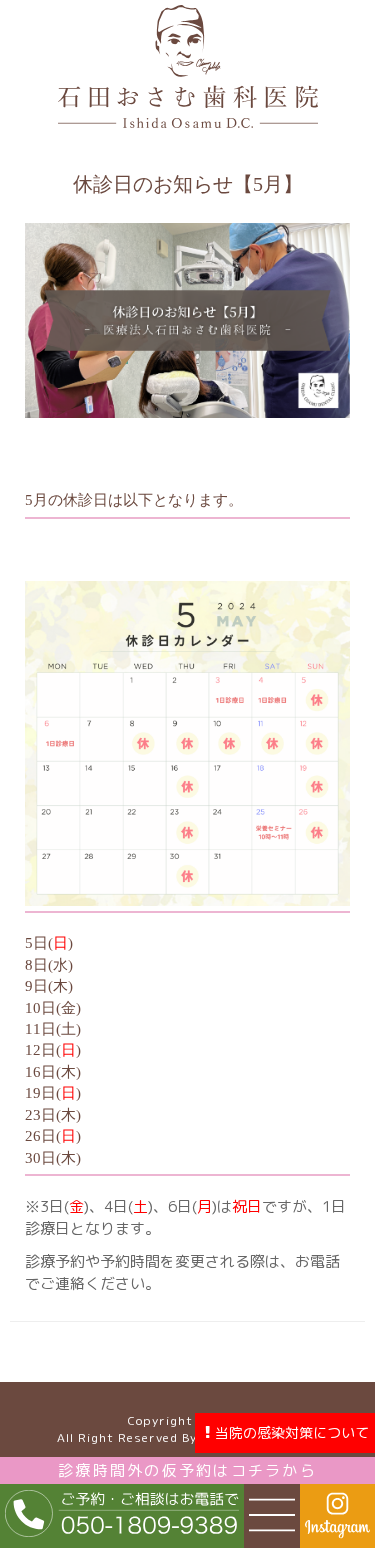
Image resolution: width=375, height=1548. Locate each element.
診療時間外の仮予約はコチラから (187, 1470)
